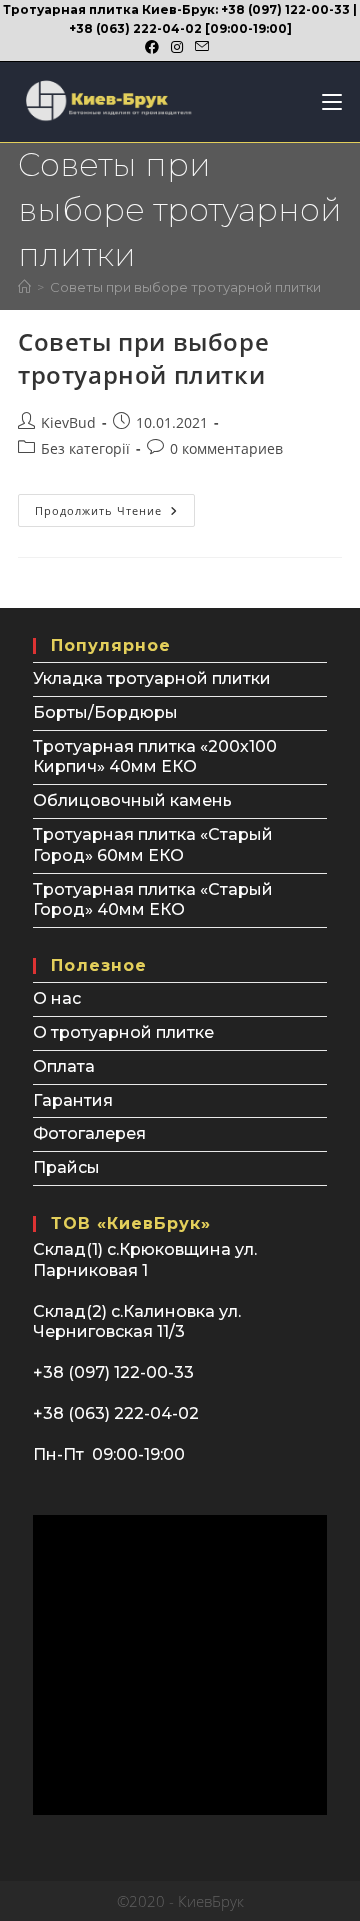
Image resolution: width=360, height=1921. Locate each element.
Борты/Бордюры (105, 712)
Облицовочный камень (132, 800)
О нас (57, 998)
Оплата (64, 1066)
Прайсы (66, 1167)
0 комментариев (226, 448)
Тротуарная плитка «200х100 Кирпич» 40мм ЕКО (155, 757)
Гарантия (73, 1100)
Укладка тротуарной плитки (152, 678)
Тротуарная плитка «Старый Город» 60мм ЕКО (153, 845)
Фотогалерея (89, 1133)
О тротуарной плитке (123, 1032)
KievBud (68, 422)
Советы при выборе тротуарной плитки (185, 287)
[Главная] (24, 287)
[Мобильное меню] (324, 102)
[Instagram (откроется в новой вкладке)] (177, 47)
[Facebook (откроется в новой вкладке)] (155, 47)
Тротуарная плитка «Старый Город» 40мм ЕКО (153, 900)
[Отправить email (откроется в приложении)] (202, 47)
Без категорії (85, 448)
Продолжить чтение (115, 514)
